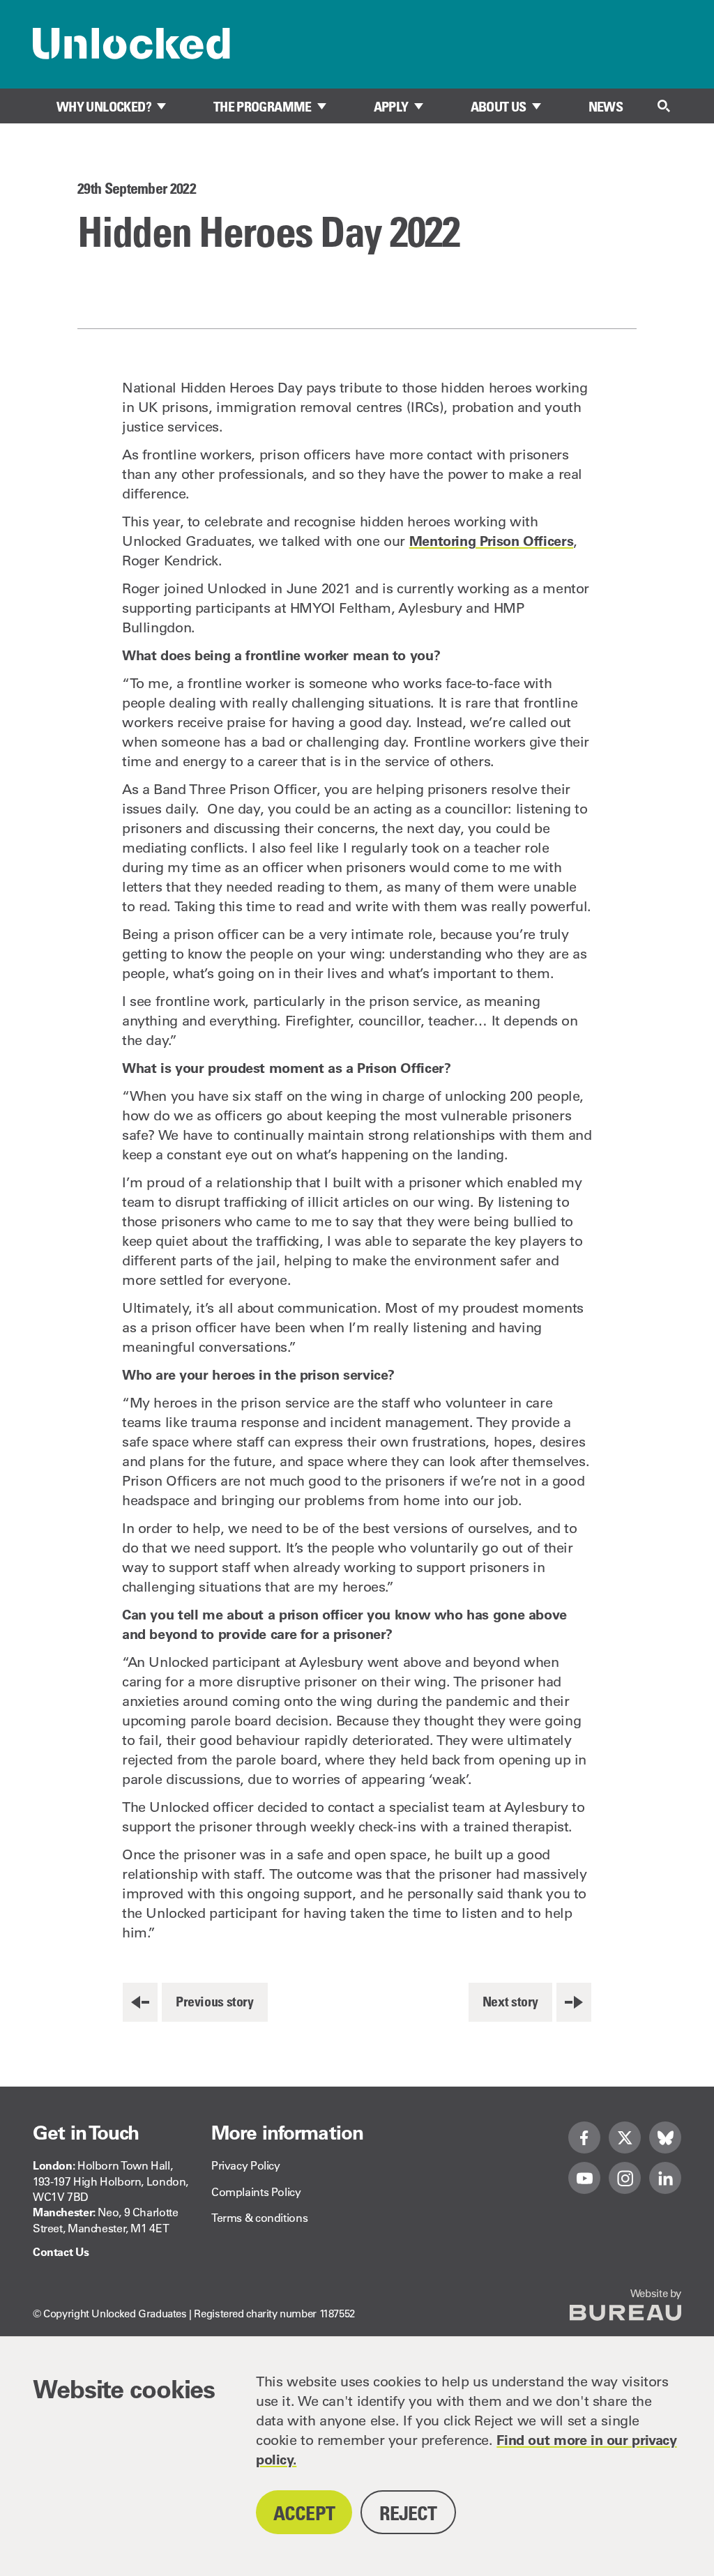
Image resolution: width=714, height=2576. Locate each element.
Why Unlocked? (104, 107)
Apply (391, 107)
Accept (304, 2513)
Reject (408, 2513)
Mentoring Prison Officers (492, 541)
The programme (263, 107)
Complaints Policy (256, 2192)
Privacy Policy (246, 2165)
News (606, 107)
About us (499, 107)
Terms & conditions (259, 2218)
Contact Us (61, 2252)
